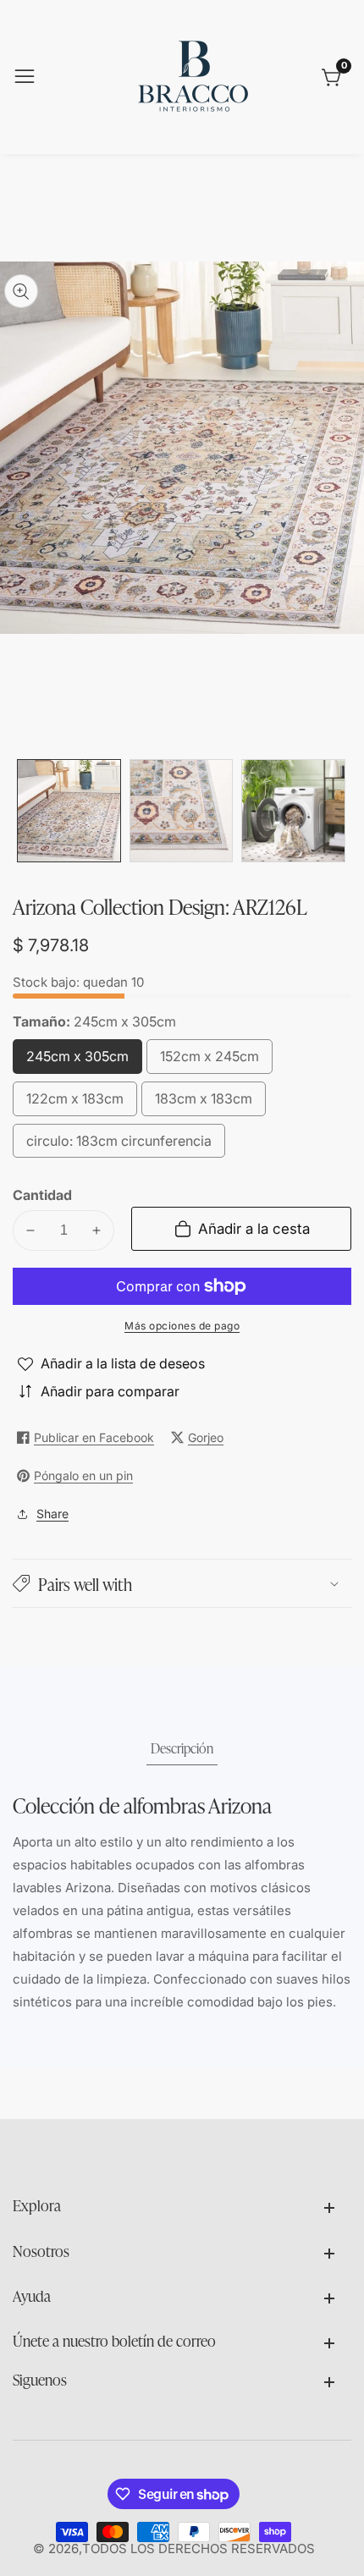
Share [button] (52, 1514)
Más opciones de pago (182, 1326)
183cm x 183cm (204, 1103)
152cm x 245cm (210, 1061)
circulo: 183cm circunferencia (119, 1145)
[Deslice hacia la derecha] (339, 811)
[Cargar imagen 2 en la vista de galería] (182, 811)
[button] (182, 1583)
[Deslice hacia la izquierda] (25, 811)
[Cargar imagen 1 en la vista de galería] (69, 811)
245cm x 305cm (77, 1061)
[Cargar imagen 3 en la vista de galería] (293, 811)
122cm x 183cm (75, 1103)
